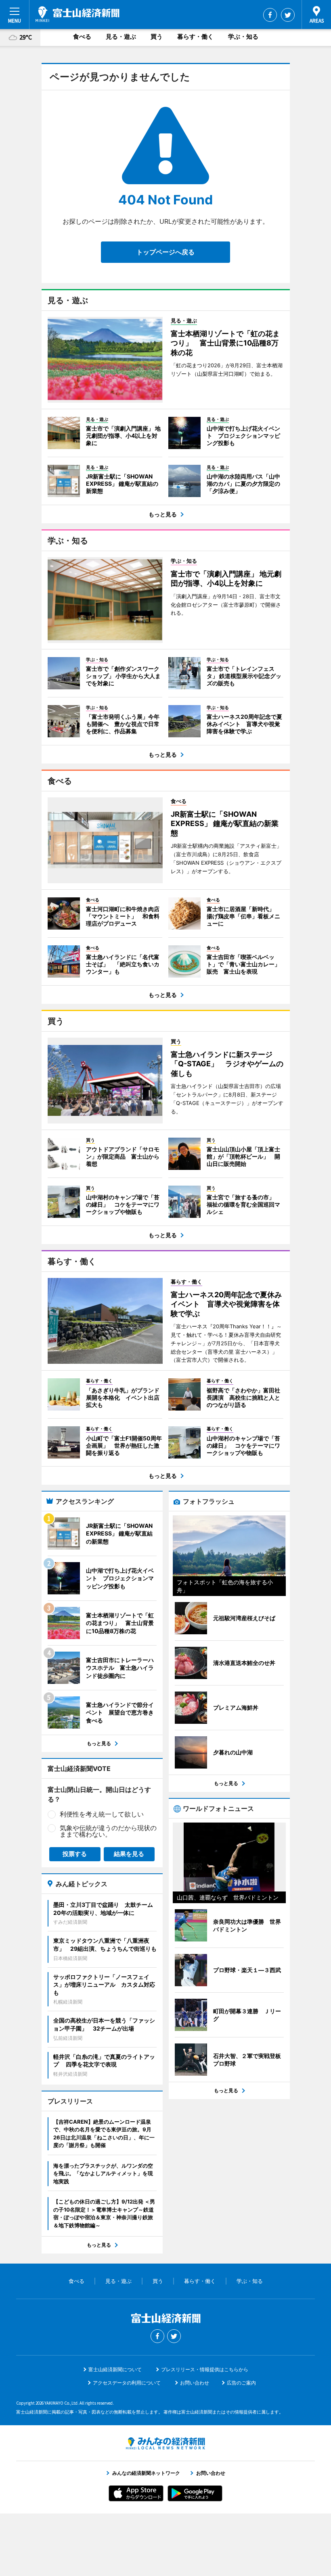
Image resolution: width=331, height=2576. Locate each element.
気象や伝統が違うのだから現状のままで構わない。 (108, 1831)
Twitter (288, 15)
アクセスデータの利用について (127, 2383)
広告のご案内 (241, 2383)
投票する (75, 1854)
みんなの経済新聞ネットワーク (165, 2443)
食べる (82, 36)
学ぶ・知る (243, 36)
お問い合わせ (195, 2383)
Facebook (270, 15)
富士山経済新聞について (115, 2369)
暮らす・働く (195, 36)
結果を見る (129, 1854)
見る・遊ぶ (121, 36)
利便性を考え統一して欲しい (102, 1814)
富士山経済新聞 (78, 14)
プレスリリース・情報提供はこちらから (205, 2369)
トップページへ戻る (165, 252)
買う (157, 36)
